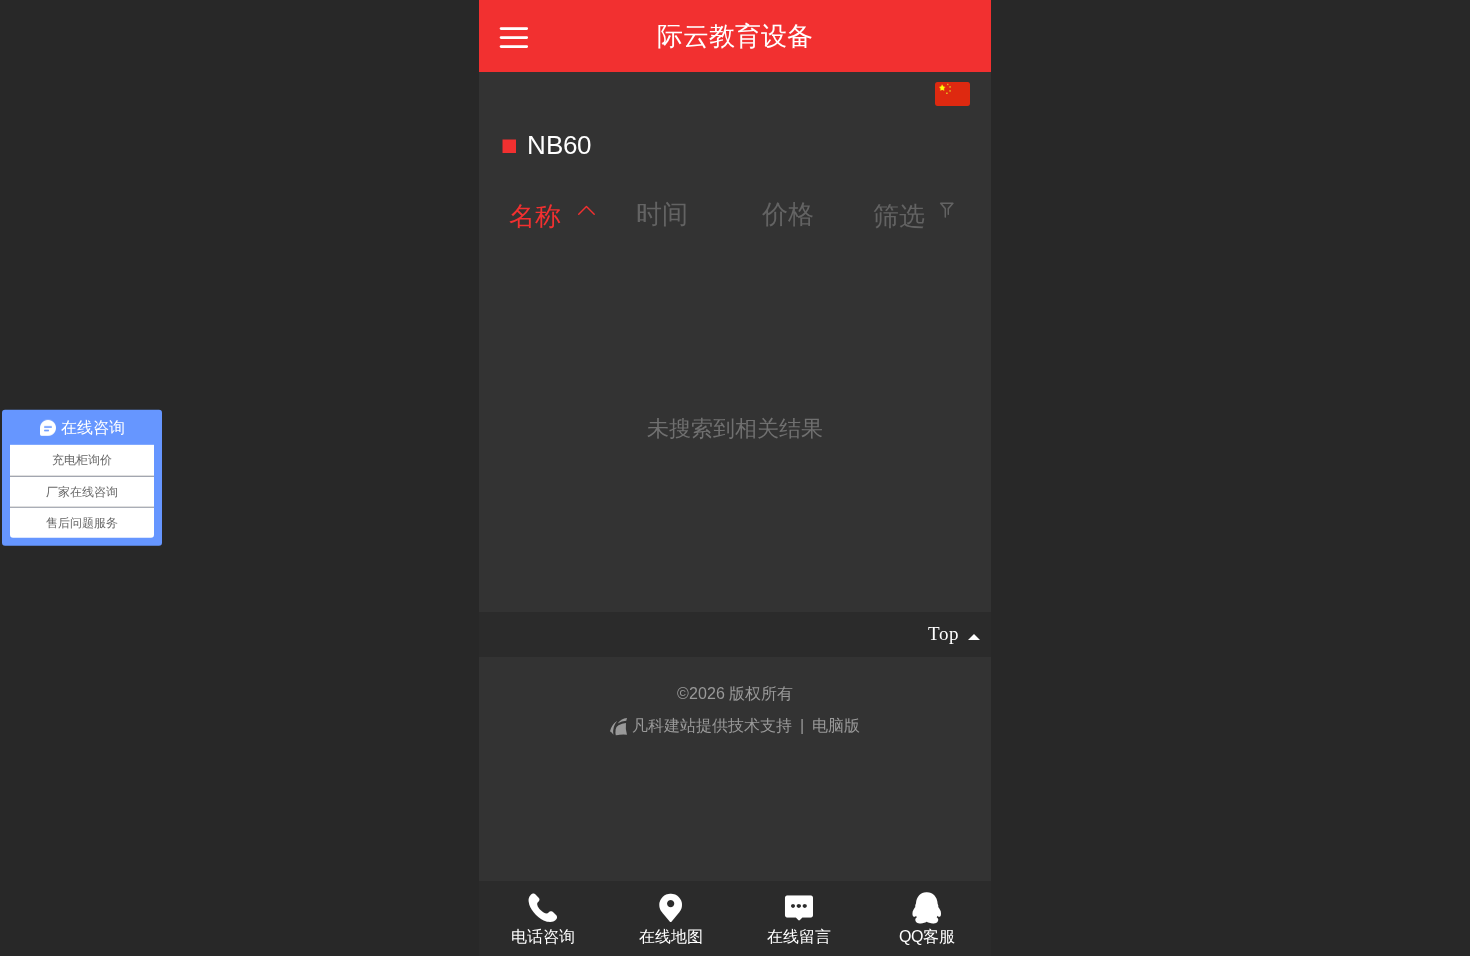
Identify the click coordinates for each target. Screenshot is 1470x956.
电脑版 (836, 725)
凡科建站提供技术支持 (712, 725)
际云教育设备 (735, 36)
